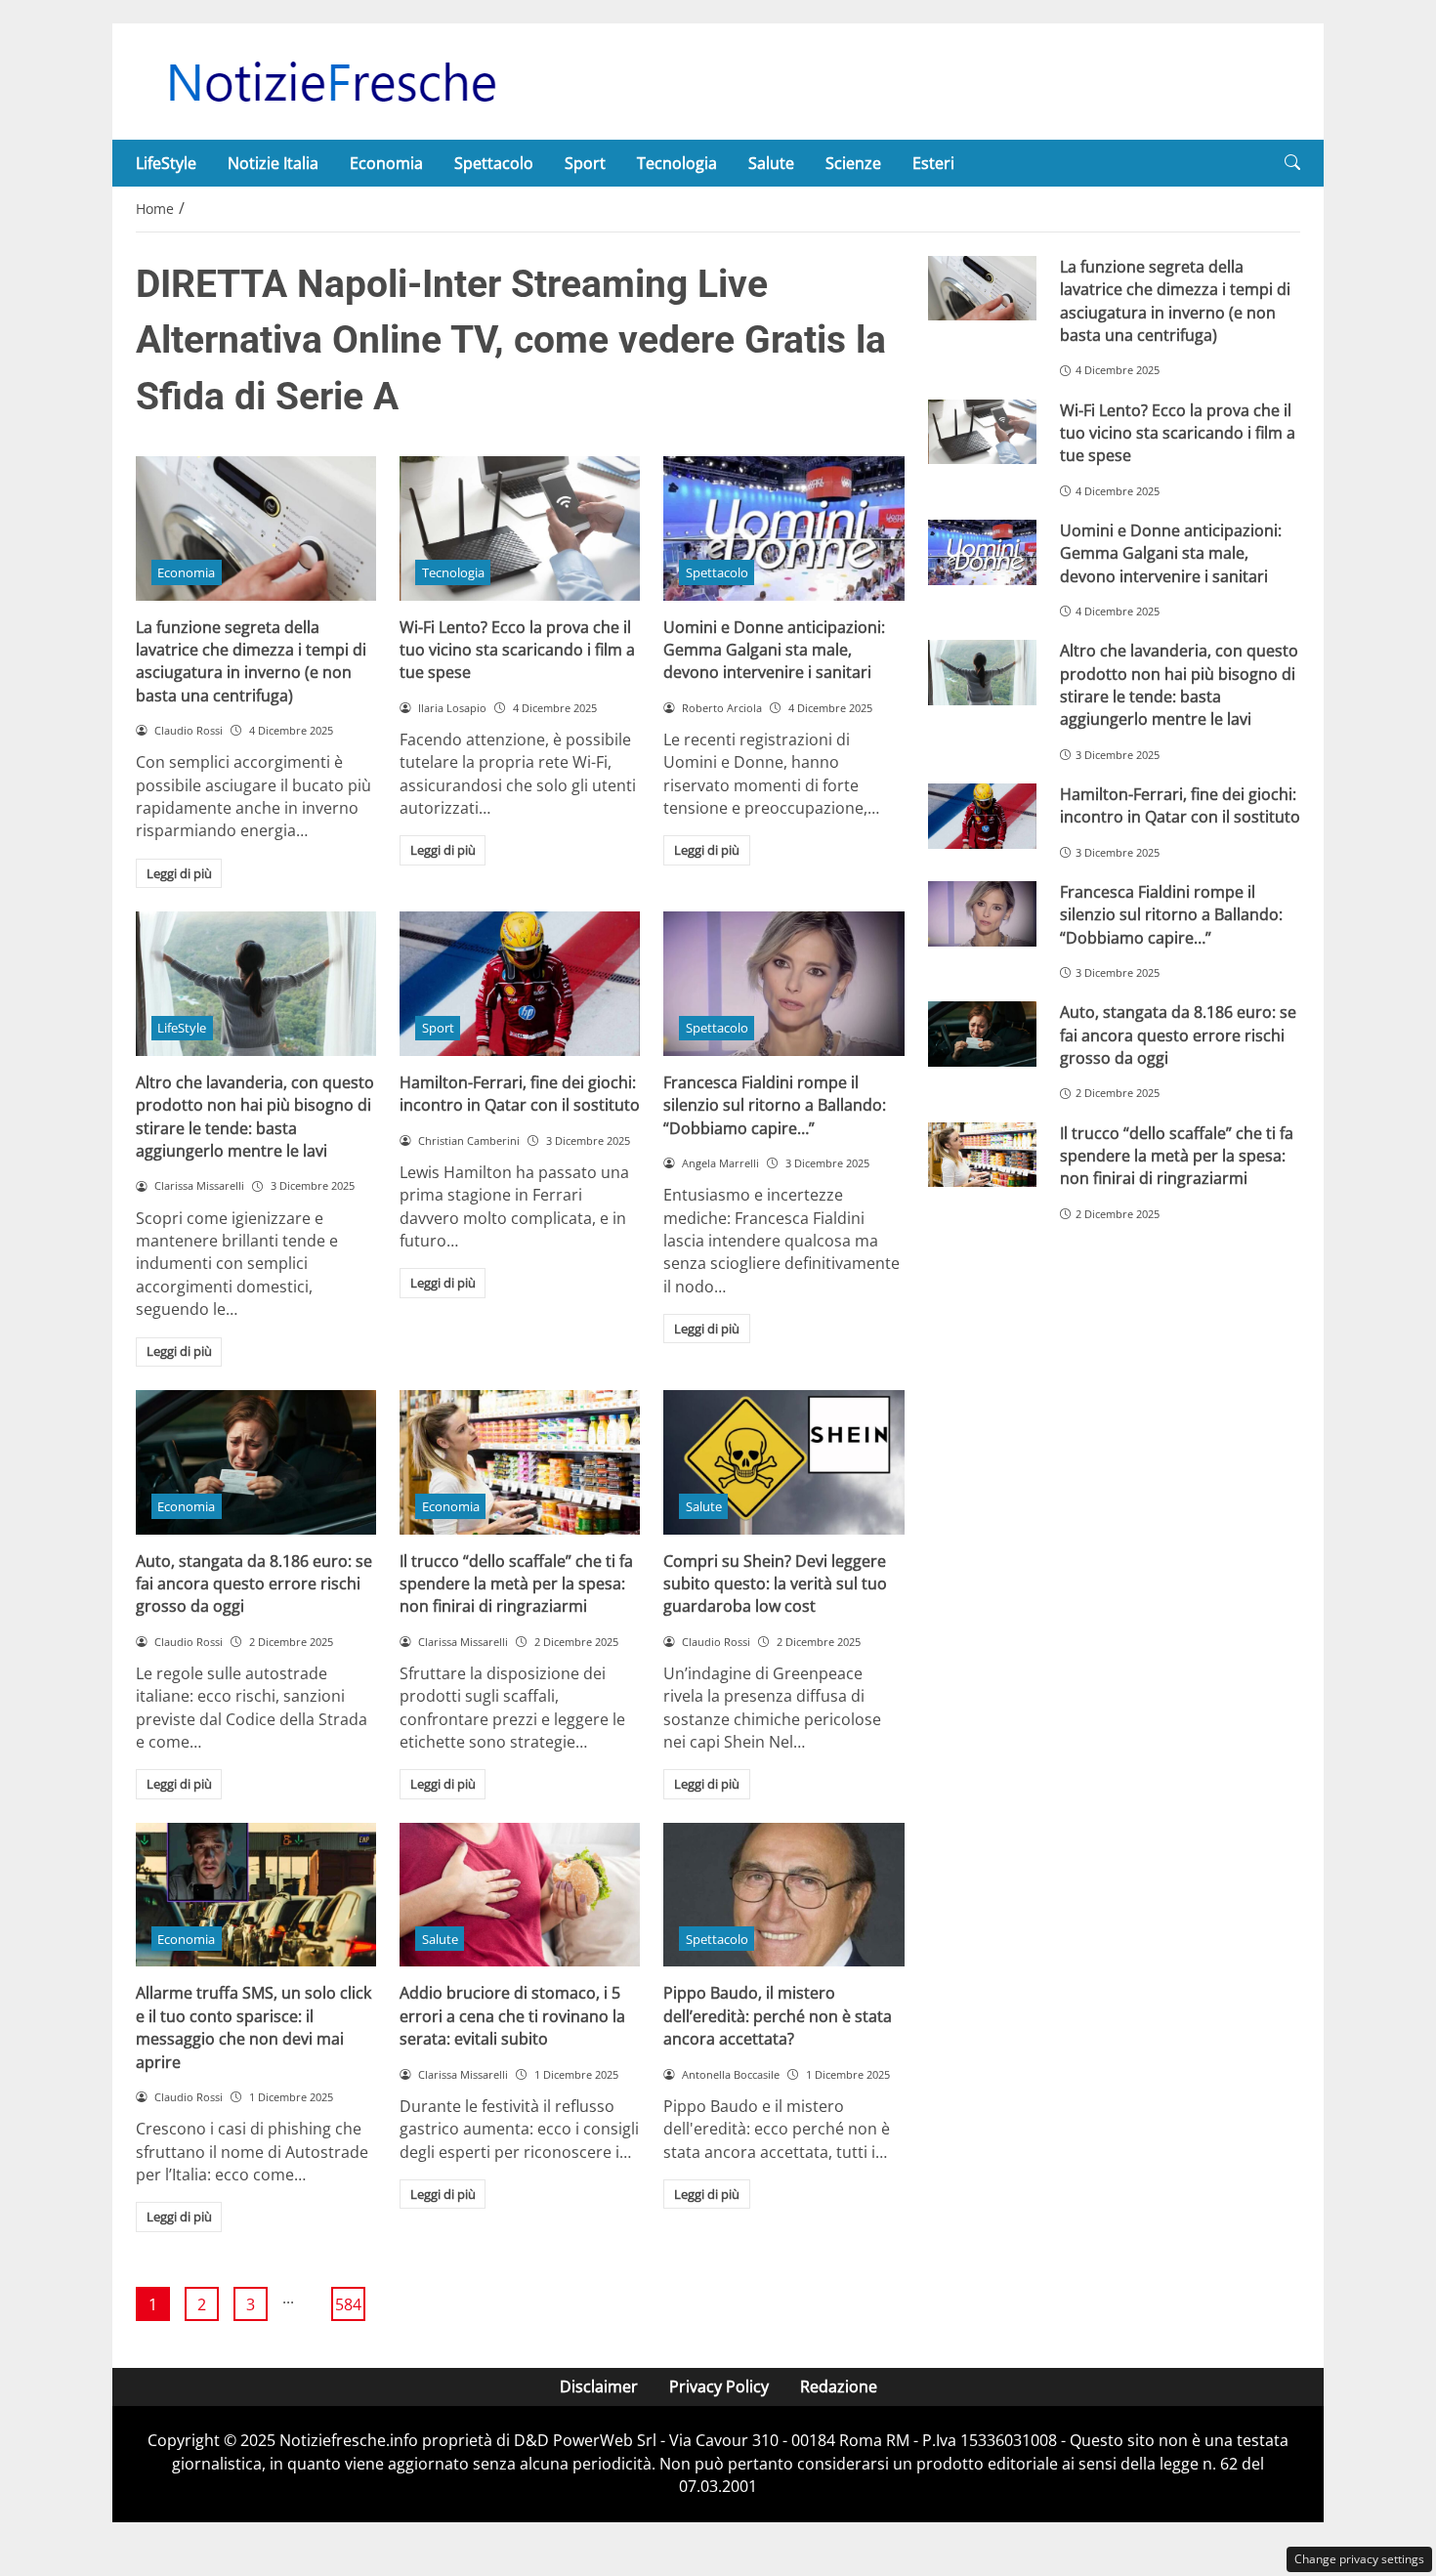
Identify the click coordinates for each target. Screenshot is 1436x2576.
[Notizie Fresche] (331, 80)
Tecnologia (677, 163)
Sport (585, 163)
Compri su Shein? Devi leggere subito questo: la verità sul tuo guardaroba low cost (775, 1584)
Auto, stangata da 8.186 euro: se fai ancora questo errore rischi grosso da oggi (254, 1584)
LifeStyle (166, 163)
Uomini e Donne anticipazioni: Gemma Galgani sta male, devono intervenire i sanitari (774, 650)
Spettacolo (494, 163)
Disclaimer (599, 2386)
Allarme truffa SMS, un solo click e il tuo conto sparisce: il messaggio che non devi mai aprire (253, 2027)
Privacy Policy (719, 2386)
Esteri (933, 163)
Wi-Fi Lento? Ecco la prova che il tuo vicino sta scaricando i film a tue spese (517, 650)
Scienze (853, 163)
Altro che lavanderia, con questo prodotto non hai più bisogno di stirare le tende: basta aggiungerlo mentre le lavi (255, 1117)
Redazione (839, 2386)
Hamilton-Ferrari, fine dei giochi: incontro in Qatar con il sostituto (520, 1094)
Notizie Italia (273, 163)
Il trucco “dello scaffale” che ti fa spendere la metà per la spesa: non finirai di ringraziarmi (516, 1584)
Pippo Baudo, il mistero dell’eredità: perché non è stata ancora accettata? (778, 2016)
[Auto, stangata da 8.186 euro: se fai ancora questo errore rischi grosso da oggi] (256, 1462)
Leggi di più (179, 873)
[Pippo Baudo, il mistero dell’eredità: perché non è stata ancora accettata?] (783, 1895)
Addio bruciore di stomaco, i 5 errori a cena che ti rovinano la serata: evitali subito (512, 2016)
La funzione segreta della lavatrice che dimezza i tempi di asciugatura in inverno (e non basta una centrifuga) (251, 661)
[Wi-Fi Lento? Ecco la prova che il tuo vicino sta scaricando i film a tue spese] (520, 528)
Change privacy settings (1359, 2559)
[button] (1292, 163)
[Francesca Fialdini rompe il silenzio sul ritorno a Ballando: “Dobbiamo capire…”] (783, 984)
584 (348, 2304)
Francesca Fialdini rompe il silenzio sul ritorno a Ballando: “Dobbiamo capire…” (775, 1105)
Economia (386, 163)
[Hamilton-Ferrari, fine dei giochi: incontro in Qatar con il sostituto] (520, 984)
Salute (771, 163)
